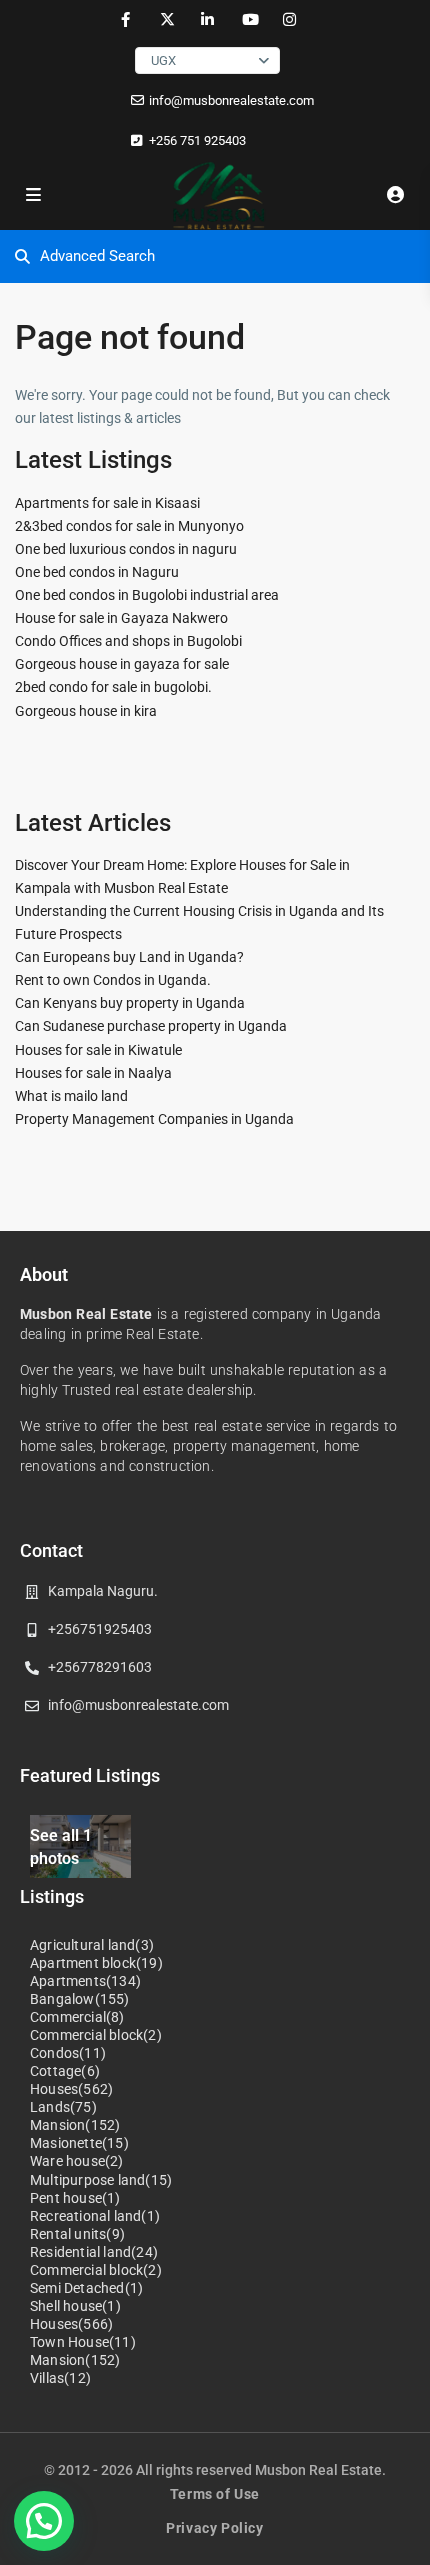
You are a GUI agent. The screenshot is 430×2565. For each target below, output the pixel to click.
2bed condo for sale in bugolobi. (113, 687)
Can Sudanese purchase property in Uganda (151, 1026)
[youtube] (248, 20)
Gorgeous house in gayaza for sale (122, 664)
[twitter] (166, 20)
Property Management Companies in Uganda (154, 1119)
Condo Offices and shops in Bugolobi (128, 641)
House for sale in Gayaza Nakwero (121, 618)
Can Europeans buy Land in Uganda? (129, 957)
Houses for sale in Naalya (93, 1073)
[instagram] (289, 20)
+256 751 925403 (197, 140)
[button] (44, 2521)
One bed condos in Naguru (97, 572)
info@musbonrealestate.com (231, 100)
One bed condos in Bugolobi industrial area (147, 595)
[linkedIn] (207, 20)
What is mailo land (71, 1096)
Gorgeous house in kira (86, 711)
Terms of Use (215, 2494)
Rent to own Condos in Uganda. (113, 980)
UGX (163, 60)
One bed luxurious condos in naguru (126, 549)
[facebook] (125, 20)
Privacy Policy (214, 2528)
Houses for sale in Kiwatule (98, 1050)
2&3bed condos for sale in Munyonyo (129, 526)
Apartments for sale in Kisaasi (107, 503)
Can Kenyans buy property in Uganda (130, 1003)
